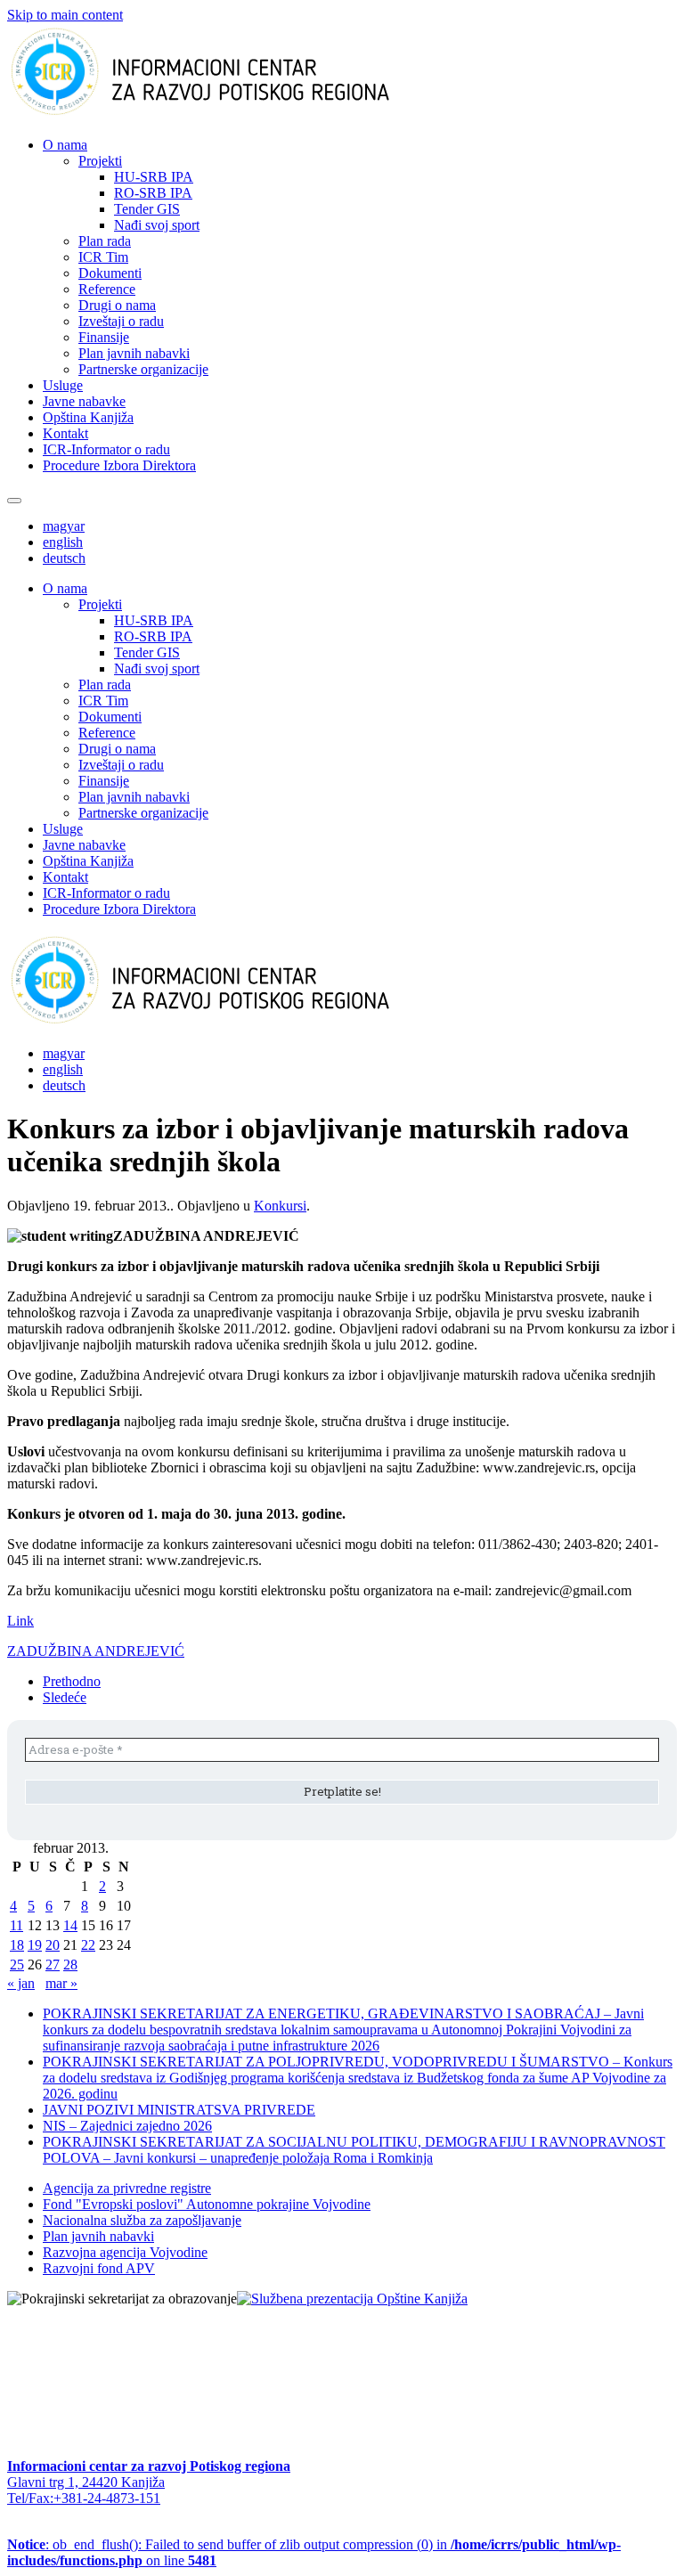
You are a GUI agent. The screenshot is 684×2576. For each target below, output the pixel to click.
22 (88, 1945)
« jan (21, 1983)
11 (16, 1925)
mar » (61, 1983)
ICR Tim (103, 257)
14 (70, 1925)
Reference (107, 289)
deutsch (64, 558)
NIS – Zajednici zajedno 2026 (127, 2126)
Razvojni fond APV (99, 2268)
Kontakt (65, 433)
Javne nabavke (84, 401)
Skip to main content (65, 15)
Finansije (104, 337)
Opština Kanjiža (88, 417)
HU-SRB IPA (154, 177)
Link (20, 1621)
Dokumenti (110, 273)
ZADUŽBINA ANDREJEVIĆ (96, 1651)
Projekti (100, 161)
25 (17, 1965)
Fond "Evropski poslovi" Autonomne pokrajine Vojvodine (207, 2204)
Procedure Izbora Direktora (119, 465)
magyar (64, 526)
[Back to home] (228, 114)
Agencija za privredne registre (127, 2188)
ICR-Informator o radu (106, 449)
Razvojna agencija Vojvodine (125, 2252)
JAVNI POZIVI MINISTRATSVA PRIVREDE (179, 2110)
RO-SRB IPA (153, 193)
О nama (65, 145)
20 (53, 1945)
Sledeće (65, 1697)
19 (35, 1945)
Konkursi (280, 1206)
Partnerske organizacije (143, 369)
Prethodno (72, 1681)
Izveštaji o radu (121, 321)
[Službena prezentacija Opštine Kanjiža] (352, 2299)
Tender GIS (147, 209)
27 (53, 1965)
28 (70, 1965)
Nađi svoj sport (157, 225)
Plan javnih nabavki (134, 353)
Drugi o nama (117, 305)
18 (17, 1945)
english (63, 542)
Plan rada (105, 241)
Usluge (63, 385)
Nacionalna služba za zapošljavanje (142, 2220)
